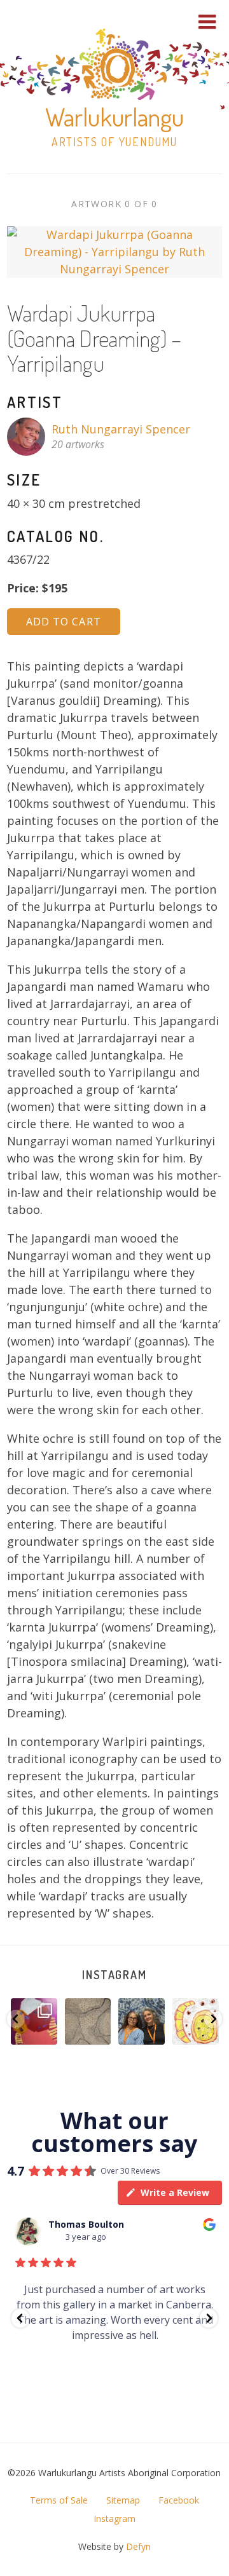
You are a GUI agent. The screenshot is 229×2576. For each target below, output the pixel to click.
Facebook (179, 2500)
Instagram (114, 1975)
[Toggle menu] (207, 22)
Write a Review (175, 2192)
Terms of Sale (59, 2500)
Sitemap (123, 2500)
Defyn (138, 2546)
